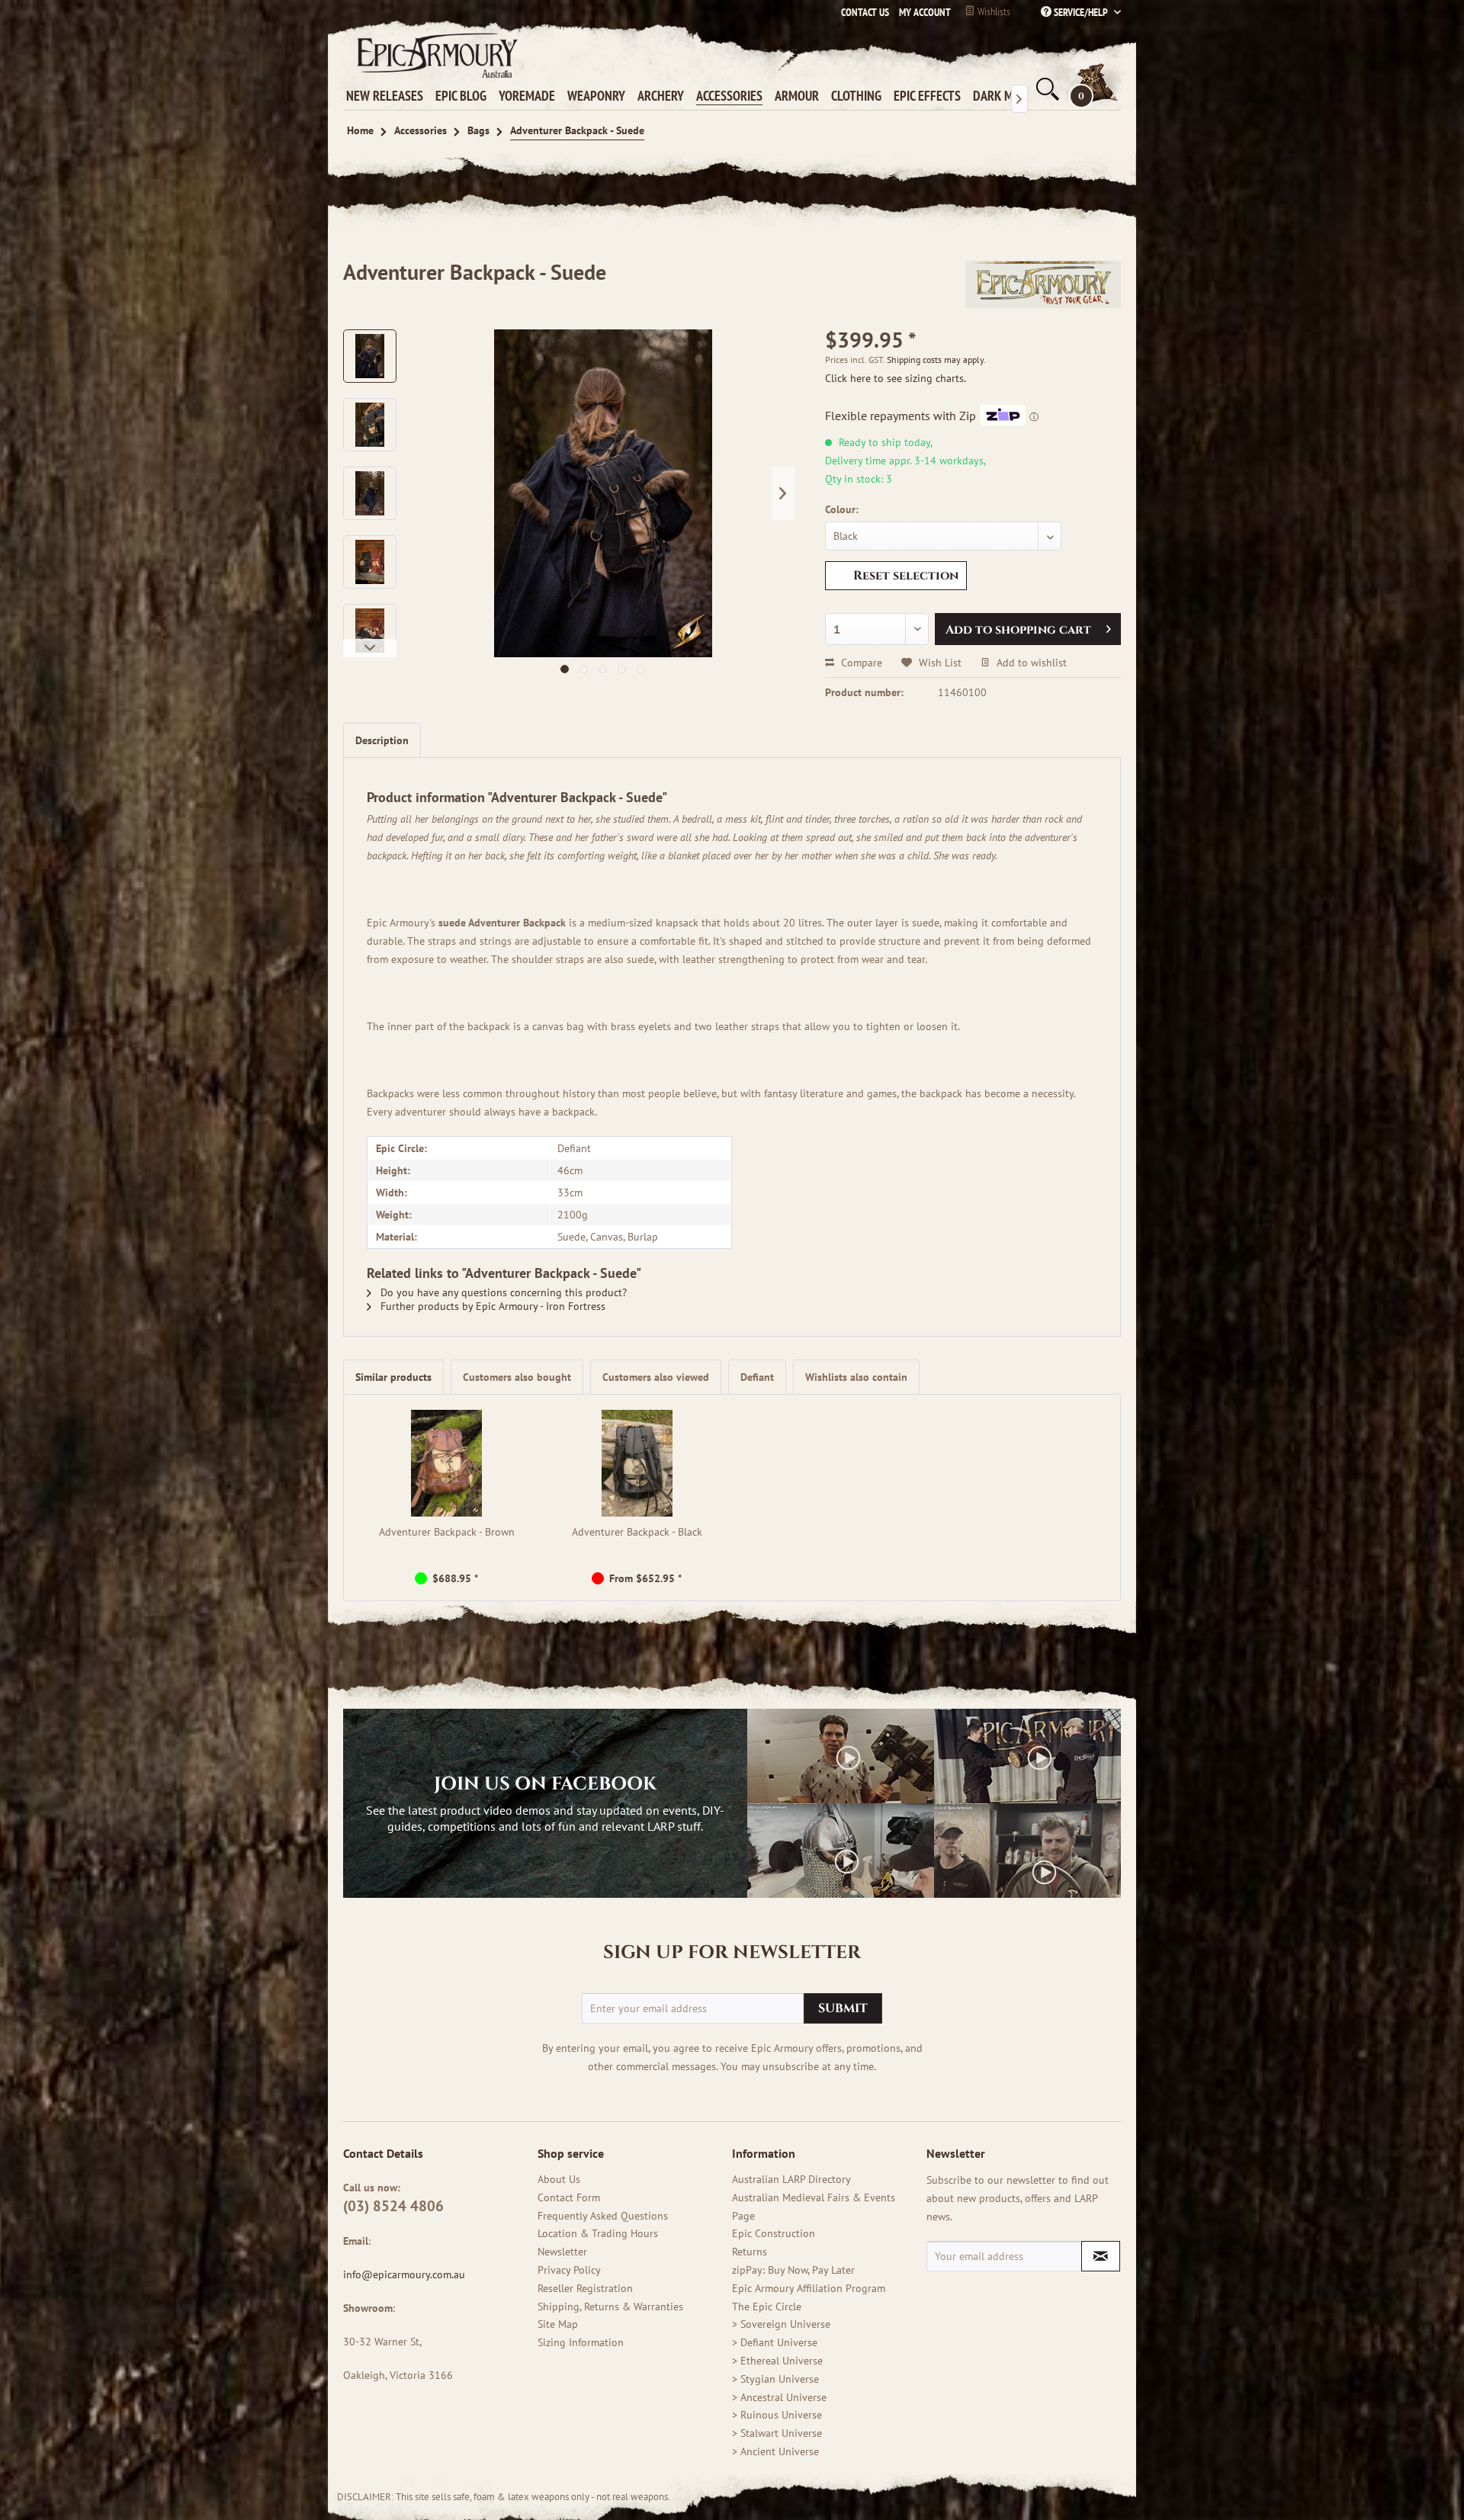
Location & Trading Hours (598, 2233)
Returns (750, 2252)
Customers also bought (517, 1377)
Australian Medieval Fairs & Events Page (814, 2207)
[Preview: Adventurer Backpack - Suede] (370, 356)
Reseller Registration (585, 2288)
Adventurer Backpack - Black (637, 1532)
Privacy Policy (569, 2270)
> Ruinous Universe (777, 2415)
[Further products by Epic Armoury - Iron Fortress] (1043, 287)
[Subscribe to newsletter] (1101, 2256)
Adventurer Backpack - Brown (447, 1532)
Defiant (757, 1377)
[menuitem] (921, 12)
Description (382, 740)
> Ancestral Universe (779, 2397)
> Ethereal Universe (777, 2361)
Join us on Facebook (545, 1784)
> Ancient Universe (775, 2451)
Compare (860, 663)
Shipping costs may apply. (936, 360)
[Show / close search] (1046, 89)
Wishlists (993, 11)
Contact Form (569, 2197)
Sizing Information (581, 2342)
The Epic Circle (767, 2307)
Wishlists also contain (856, 1377)
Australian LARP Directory (791, 2179)
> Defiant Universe (775, 2342)
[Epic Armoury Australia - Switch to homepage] (435, 55)
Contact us (865, 12)
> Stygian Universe (775, 2379)
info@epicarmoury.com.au (404, 2274)
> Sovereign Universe (781, 2324)
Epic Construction (774, 2233)
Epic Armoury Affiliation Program (809, 2288)
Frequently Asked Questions (603, 2216)
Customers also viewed (656, 1377)
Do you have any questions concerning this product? (502, 1292)
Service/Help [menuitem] (1081, 12)
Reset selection (906, 576)
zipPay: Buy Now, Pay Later (793, 2270)
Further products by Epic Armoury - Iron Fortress (491, 1306)
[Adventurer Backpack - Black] (637, 1463)
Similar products (393, 1377)
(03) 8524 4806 (393, 2206)
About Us (559, 2179)
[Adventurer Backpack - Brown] (447, 1463)
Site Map (558, 2324)
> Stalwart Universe (777, 2433)
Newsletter (562, 2252)
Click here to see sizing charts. (896, 378)
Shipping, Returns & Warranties (610, 2307)
